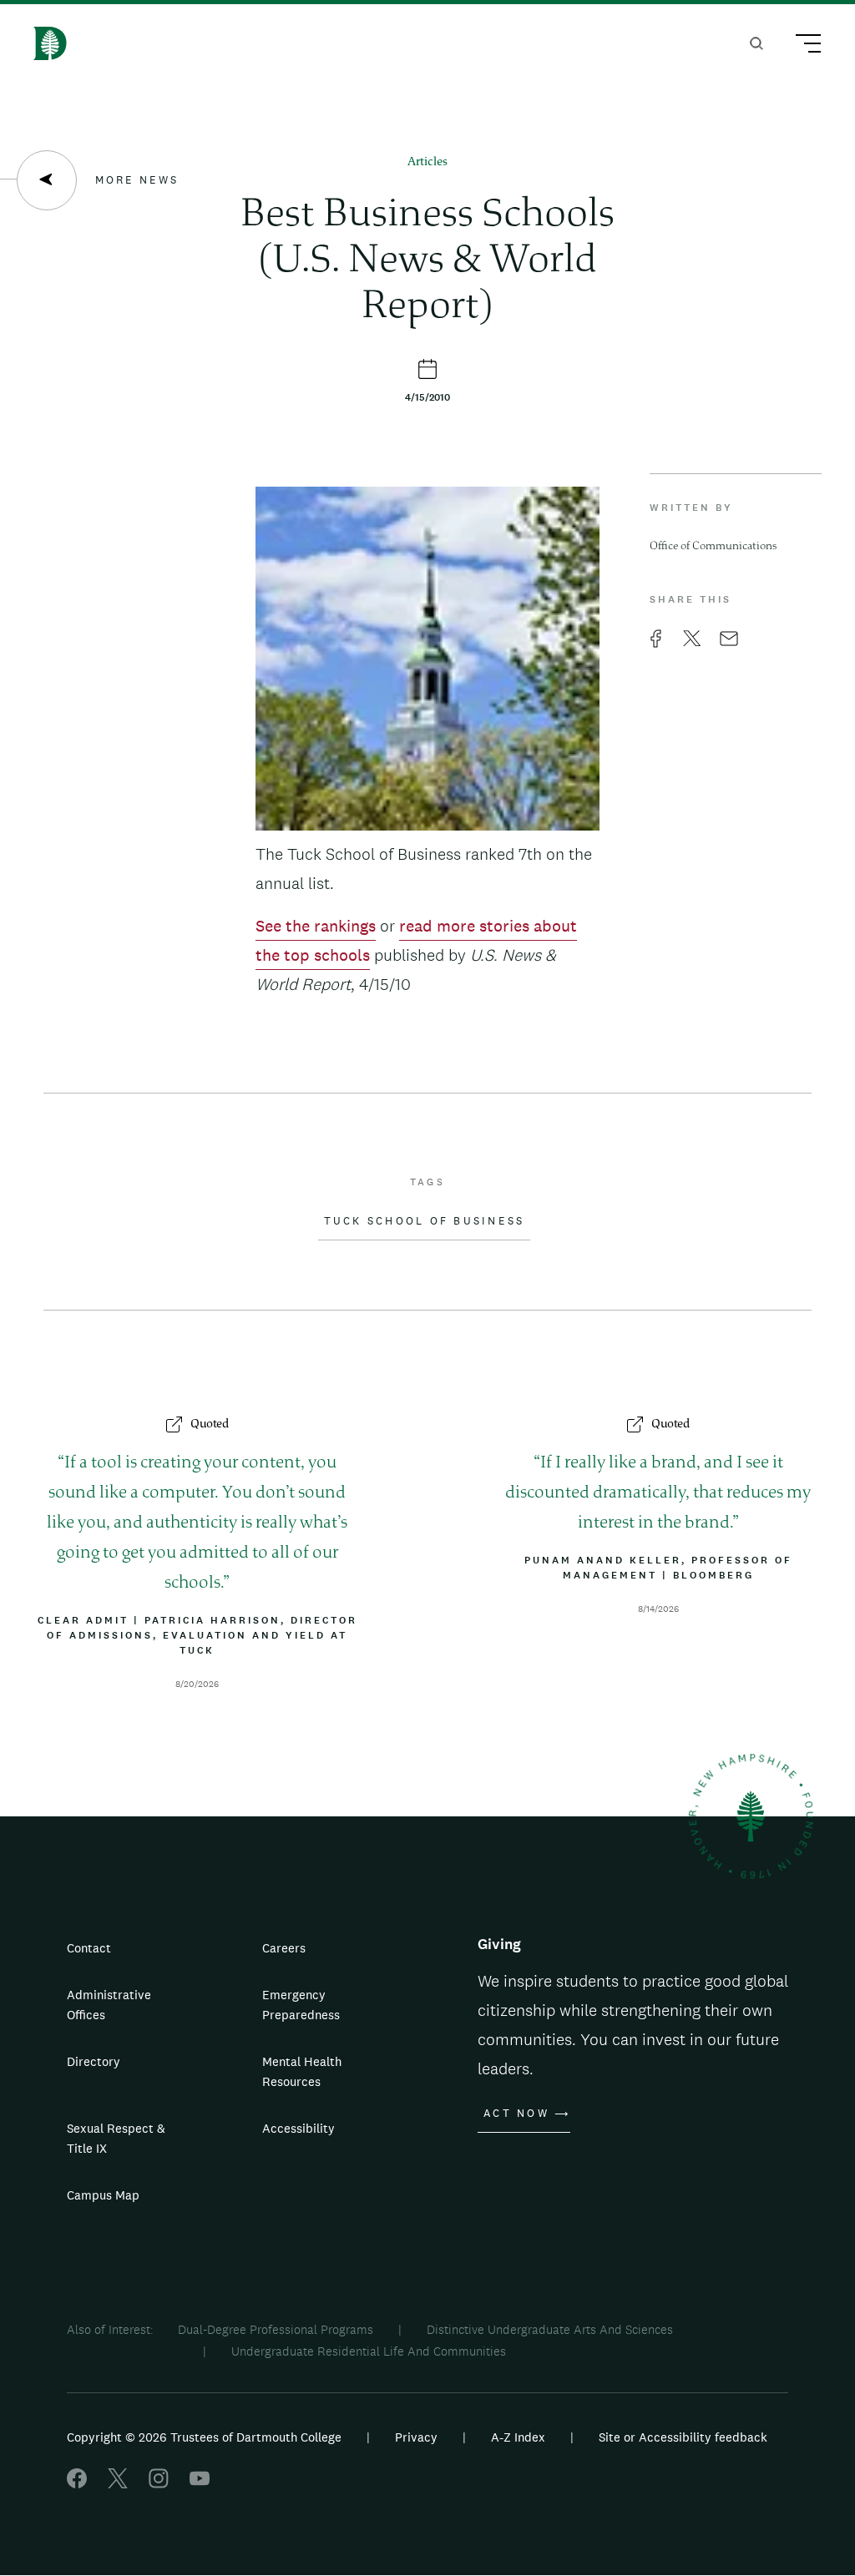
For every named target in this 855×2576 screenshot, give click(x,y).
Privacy (416, 2437)
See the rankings (316, 926)
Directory (94, 2061)
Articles (427, 162)
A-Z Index (518, 2437)
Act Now (516, 2114)
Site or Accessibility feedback (683, 2437)
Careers (284, 1948)
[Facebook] (77, 2484)
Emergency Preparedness (301, 2005)
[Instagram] (159, 2484)
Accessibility (298, 2128)
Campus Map (103, 2195)
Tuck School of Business (425, 1221)
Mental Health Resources (302, 2071)
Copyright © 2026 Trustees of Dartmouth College (204, 2437)
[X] (118, 2484)
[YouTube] (200, 2484)
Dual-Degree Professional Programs (276, 2329)
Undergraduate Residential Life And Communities (369, 2351)
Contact (89, 1948)
